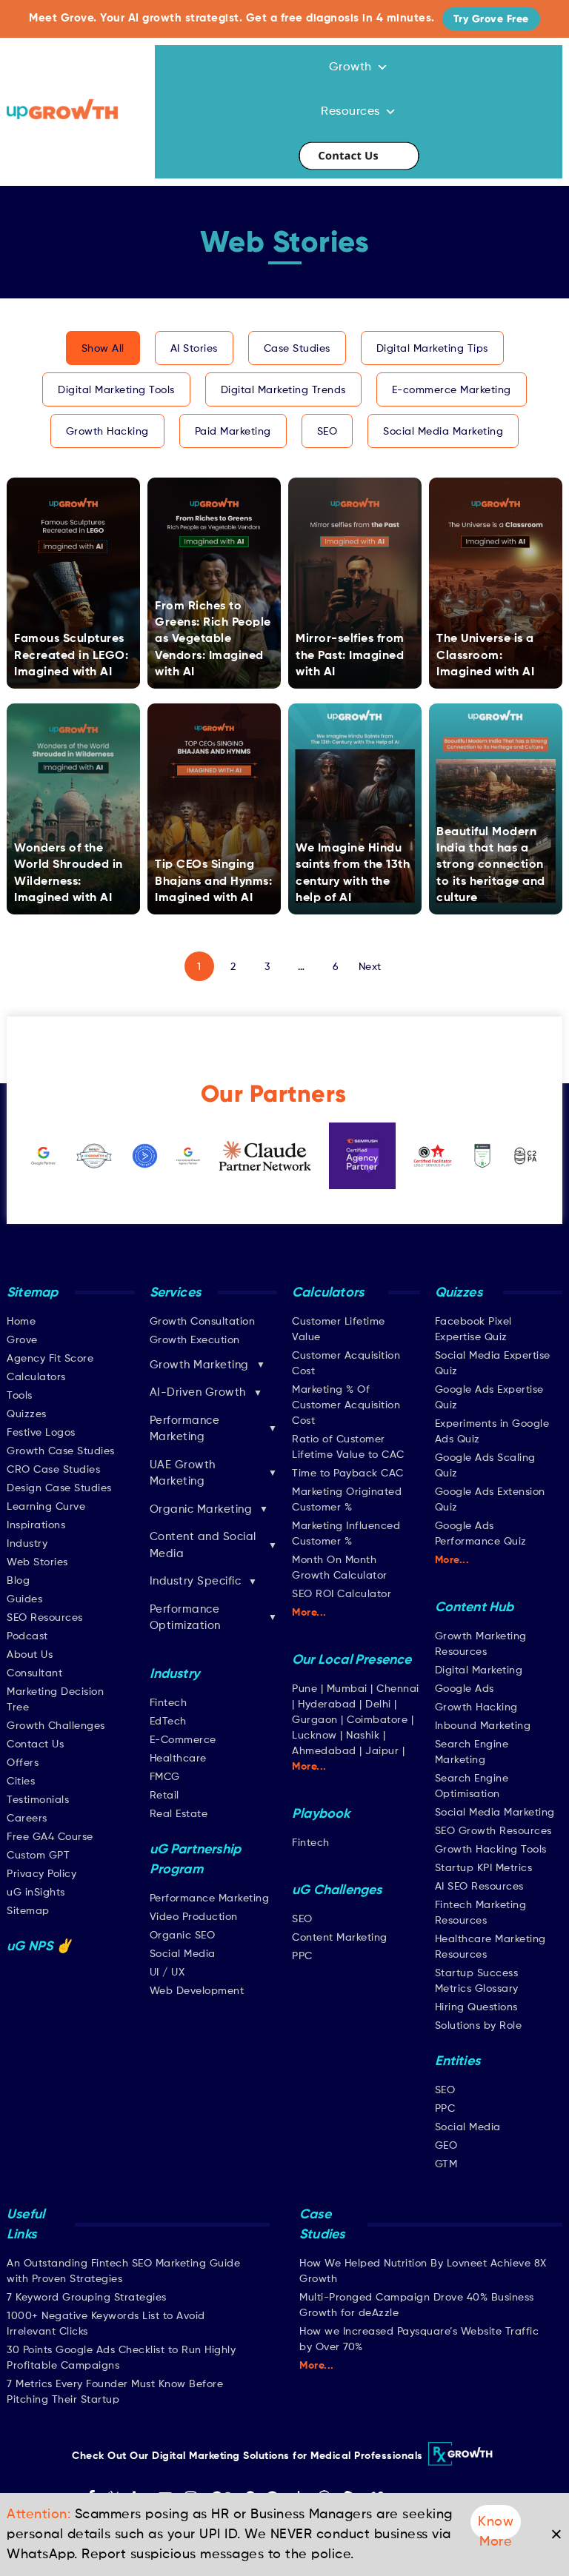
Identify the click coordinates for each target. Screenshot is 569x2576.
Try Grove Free (491, 19)
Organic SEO (183, 1936)
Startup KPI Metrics (484, 1868)
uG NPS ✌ (40, 1947)
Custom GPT (38, 1856)
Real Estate (179, 1814)
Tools (20, 1396)
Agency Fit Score (50, 1359)
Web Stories (37, 1562)
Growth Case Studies (61, 1451)
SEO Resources (45, 1618)
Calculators (36, 1377)
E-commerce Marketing (452, 390)
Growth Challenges (56, 1726)
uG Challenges (337, 1890)
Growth (350, 67)
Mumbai (347, 1689)
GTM (446, 2164)
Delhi (378, 1704)
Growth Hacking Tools (491, 1850)
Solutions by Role (479, 2026)
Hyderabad (327, 1704)
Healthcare (178, 1759)
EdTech (168, 1722)
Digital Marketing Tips (432, 349)
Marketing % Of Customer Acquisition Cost (346, 1405)
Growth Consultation (203, 1322)
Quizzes (27, 1414)
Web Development (197, 1991)
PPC (302, 1956)
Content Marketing (340, 1938)
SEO (327, 432)
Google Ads (465, 1689)
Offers (23, 1763)
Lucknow (315, 1736)
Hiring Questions (476, 2007)
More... (309, 1613)
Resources (350, 112)
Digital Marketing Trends (283, 390)
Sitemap (28, 1911)
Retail (164, 1796)
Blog (18, 1581)
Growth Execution (195, 1340)
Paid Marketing (233, 432)
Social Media (183, 1954)
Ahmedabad (324, 1751)
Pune (305, 1689)
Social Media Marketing (443, 432)
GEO (446, 2146)
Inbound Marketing (483, 1726)
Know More (496, 2527)
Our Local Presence (352, 1660)
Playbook (321, 1814)
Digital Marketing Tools (116, 390)
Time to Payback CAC (348, 1473)
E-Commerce (183, 1740)
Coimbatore (377, 1720)
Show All (103, 349)
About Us (30, 1655)
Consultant (34, 1673)
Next (370, 967)
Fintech (169, 1703)
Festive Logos (41, 1433)
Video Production (194, 1917)
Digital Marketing (479, 1670)
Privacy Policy (41, 1874)
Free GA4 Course (50, 1837)
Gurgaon (315, 1720)
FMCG (165, 1777)
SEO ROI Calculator (342, 1594)
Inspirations (36, 1525)
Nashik (365, 1736)
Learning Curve (46, 1507)
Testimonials (38, 1800)
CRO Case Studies (53, 1470)
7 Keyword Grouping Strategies (87, 2298)
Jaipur (382, 1751)
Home (21, 1322)
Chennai (398, 1689)
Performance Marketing (210, 1898)
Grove (22, 1340)
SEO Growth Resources (493, 1831)
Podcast (27, 1636)
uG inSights (36, 1893)
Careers (27, 1819)
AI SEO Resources (479, 1887)
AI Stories (194, 349)
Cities (21, 1782)
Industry (27, 1544)
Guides (24, 1599)
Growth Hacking (107, 432)
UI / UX (167, 1973)
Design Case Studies (59, 1488)
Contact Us (359, 156)
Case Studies (297, 349)
